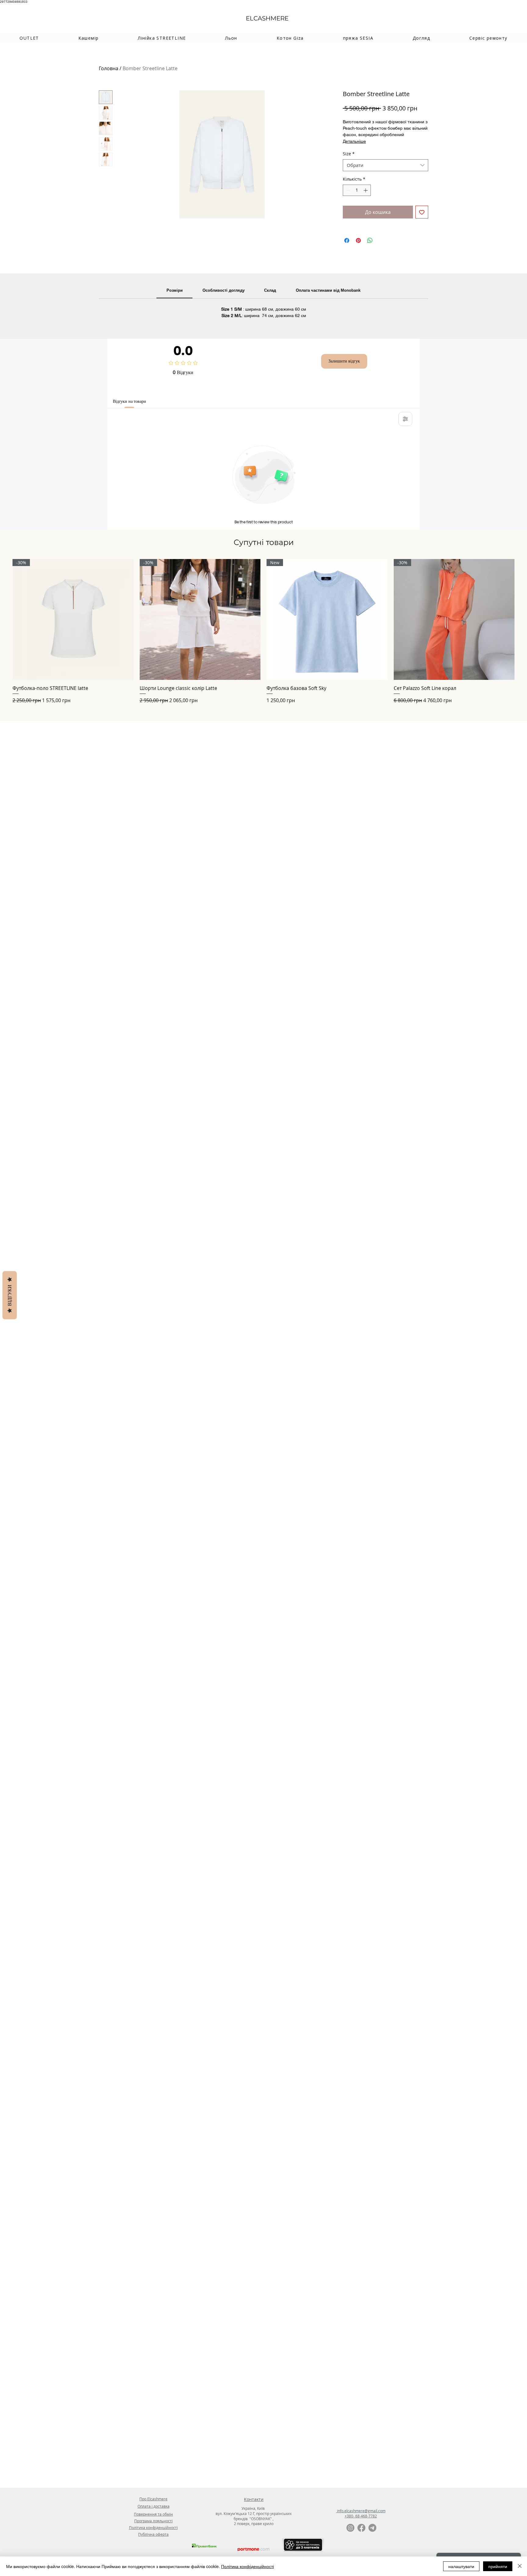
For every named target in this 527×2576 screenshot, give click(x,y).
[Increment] (366, 190)
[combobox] (385, 165)
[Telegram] (372, 2528)
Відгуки (10, 1295)
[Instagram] (350, 2528)
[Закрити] (520, 2566)
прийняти (498, 2566)
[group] (263, 631)
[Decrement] (348, 190)
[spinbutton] (357, 190)
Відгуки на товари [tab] (129, 401)
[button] (88, 38)
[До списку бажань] (422, 212)
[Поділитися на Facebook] (347, 240)
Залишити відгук (344, 361)
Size (349, 154)
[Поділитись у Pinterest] (358, 240)
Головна (109, 68)
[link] (175, 290)
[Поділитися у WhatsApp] (370, 240)
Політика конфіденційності (247, 2566)
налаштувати (461, 2566)
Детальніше (354, 141)
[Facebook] (361, 2528)
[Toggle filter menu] (405, 419)
